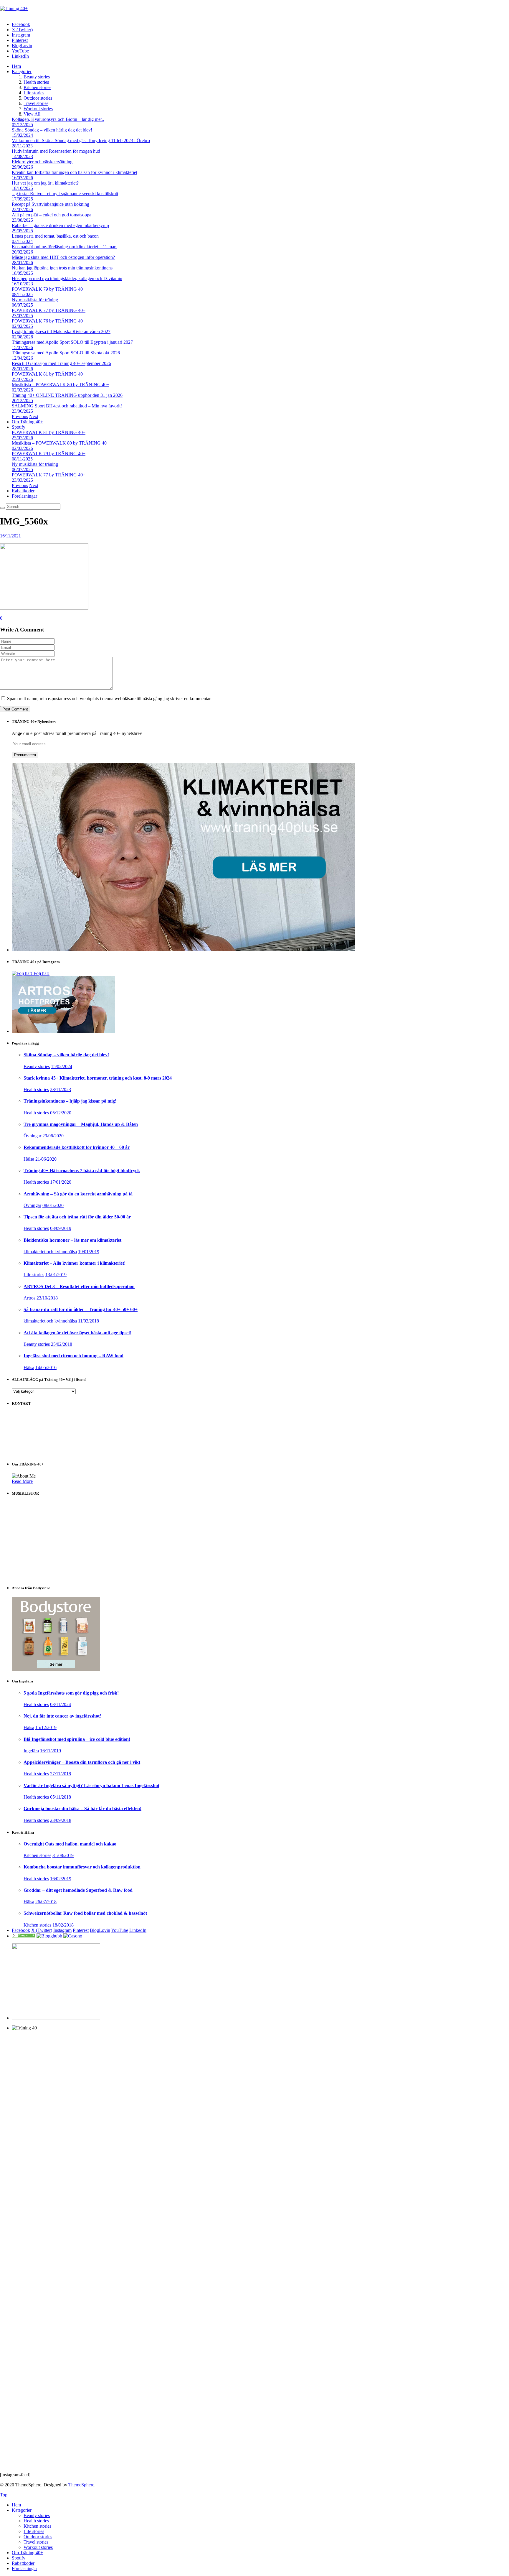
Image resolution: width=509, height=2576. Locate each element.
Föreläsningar (24, 496)
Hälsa (29, 1159)
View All (32, 114)
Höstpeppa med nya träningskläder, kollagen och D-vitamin (67, 278)
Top (4, 2495)
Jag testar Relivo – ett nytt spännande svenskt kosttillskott (65, 194)
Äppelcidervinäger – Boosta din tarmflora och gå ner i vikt (82, 1762)
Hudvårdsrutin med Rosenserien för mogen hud (56, 151)
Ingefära (31, 1751)
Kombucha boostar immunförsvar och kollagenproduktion (82, 1867)
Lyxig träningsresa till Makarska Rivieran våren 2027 (61, 332)
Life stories (34, 93)
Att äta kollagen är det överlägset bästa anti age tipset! (77, 1333)
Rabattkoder (23, 491)
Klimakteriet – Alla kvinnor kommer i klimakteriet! (75, 1263)
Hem (16, 66)
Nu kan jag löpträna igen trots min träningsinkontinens (62, 268)
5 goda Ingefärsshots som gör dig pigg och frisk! (71, 1693)
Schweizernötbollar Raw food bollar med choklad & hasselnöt (85, 1913)
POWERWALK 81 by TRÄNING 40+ (49, 374)
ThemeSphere (81, 2485)
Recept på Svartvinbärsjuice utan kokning (51, 204)
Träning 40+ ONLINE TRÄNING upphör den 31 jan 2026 (67, 395)
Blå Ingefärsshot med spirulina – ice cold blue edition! (77, 1739)
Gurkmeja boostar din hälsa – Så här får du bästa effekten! (82, 1808)
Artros (29, 1298)
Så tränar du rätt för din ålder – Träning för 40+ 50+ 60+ (81, 1309)
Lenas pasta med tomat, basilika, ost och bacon (55, 236)
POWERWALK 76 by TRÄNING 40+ (49, 321)
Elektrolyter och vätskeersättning (42, 162)
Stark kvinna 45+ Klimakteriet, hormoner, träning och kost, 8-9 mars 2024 (98, 1078)
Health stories (36, 82)
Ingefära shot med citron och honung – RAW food (73, 1356)
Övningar (32, 1136)
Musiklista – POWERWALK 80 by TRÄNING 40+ (61, 385)
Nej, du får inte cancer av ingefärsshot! (62, 1716)
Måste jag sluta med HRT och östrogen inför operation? (63, 257)
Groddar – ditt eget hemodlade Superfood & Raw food (78, 1890)
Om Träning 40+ (27, 422)
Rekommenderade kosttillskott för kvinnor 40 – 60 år (77, 1147)
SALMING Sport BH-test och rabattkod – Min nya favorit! (67, 406)
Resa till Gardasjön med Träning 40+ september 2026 (61, 363)
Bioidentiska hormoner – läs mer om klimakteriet (72, 1240)
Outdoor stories (38, 98)
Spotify (19, 427)
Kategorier (22, 71)
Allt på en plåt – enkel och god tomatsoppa (52, 215)
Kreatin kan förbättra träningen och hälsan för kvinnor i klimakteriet (75, 172)
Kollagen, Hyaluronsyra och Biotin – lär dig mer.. (58, 119)
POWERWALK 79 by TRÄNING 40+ (49, 289)
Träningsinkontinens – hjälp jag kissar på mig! (70, 1101)
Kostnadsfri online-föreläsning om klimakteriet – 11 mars (65, 247)
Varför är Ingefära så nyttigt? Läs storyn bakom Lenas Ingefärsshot (91, 1785)
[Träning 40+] (14, 8)
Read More (22, 1481)
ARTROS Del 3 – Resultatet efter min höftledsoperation (79, 1286)
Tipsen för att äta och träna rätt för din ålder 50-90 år (77, 1217)
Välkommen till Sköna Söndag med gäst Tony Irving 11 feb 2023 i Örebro (81, 140)
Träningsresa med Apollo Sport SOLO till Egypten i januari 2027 (72, 342)
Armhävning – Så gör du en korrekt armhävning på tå (78, 1194)
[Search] (2, 508)
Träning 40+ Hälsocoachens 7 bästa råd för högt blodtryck (82, 1171)
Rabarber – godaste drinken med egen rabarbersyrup (60, 225)
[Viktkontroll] (24, 1936)
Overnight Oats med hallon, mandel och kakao (70, 1844)
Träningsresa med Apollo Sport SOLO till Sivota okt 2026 (66, 353)
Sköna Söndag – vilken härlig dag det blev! (52, 130)
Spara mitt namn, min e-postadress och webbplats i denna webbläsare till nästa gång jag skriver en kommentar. (109, 699)
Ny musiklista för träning (35, 300)
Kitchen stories (37, 87)
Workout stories (38, 109)
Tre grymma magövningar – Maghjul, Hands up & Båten (81, 1124)
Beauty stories (37, 77)
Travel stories (36, 103)
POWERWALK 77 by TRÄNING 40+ (49, 310)
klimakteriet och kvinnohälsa (50, 1252)
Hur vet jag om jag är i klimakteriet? (45, 183)
